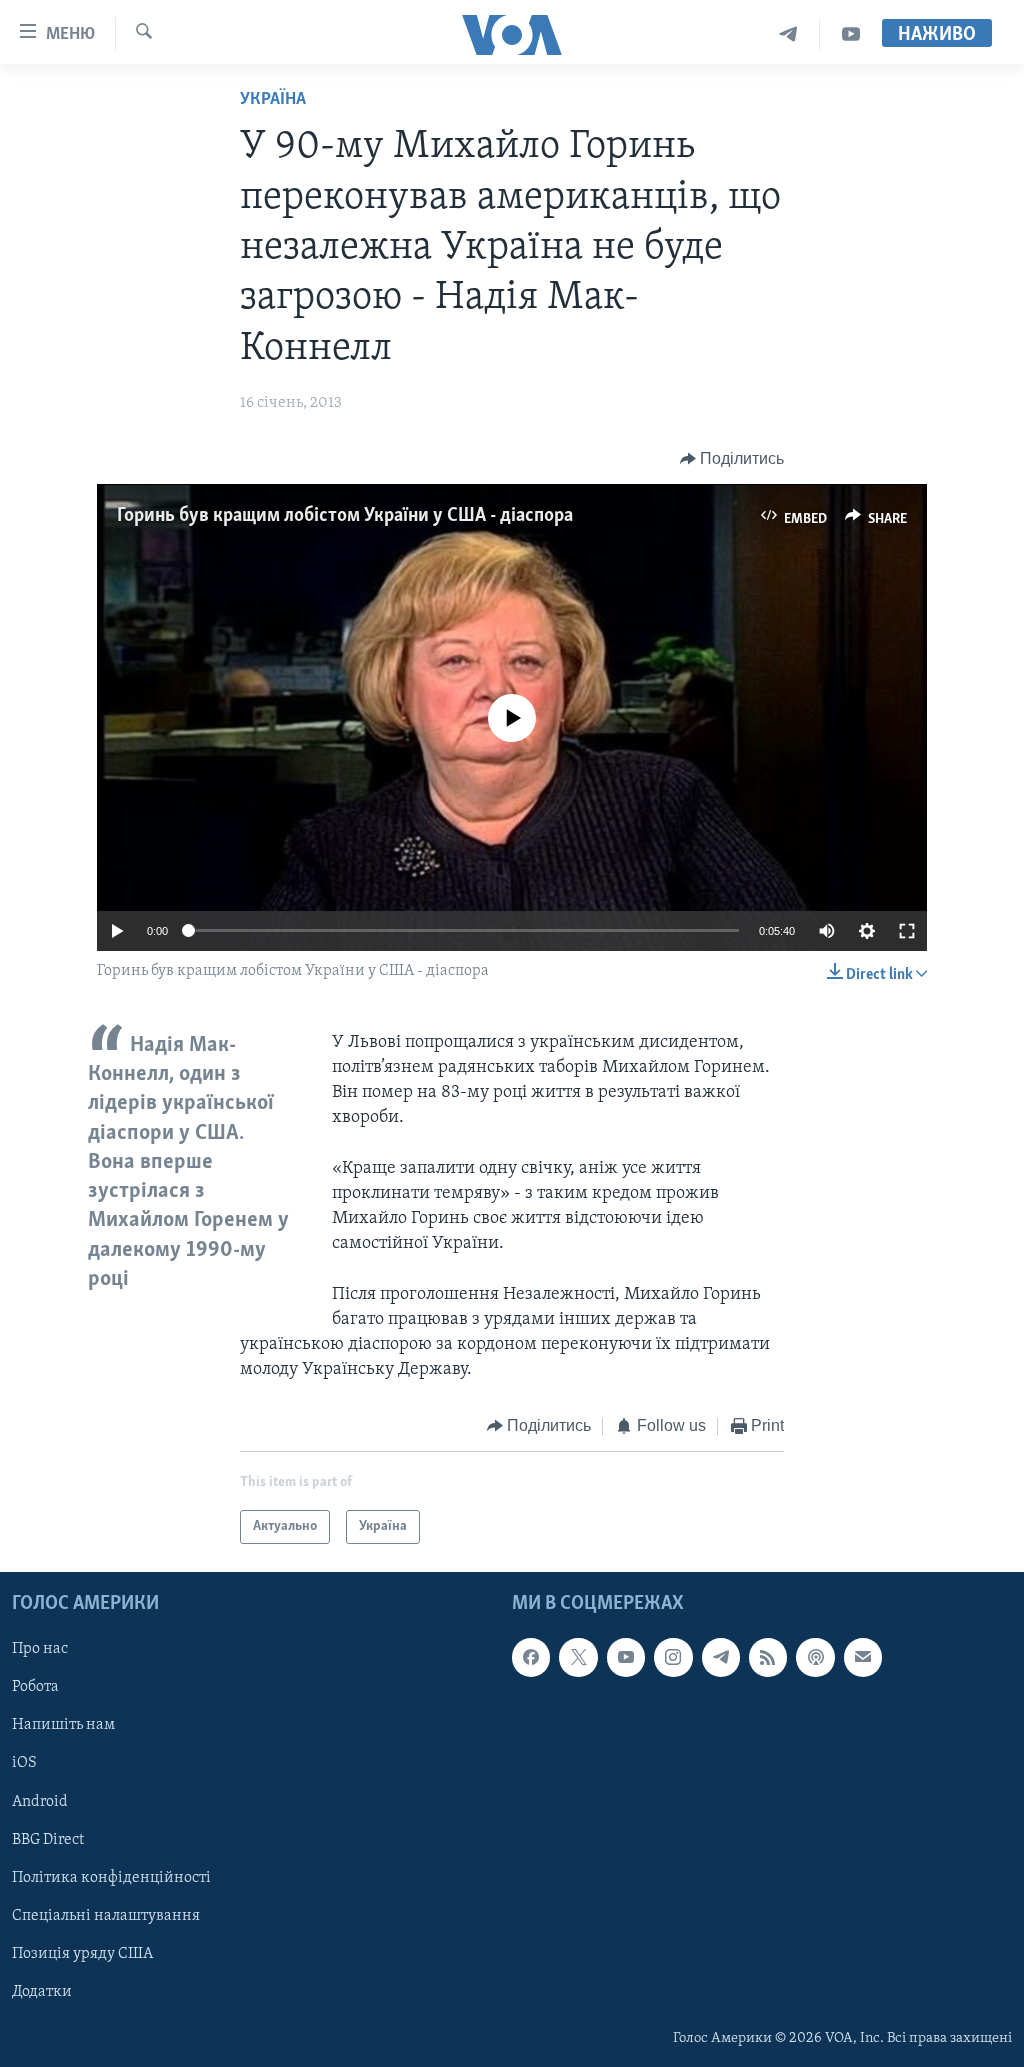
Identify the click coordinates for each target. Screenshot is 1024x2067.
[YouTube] (851, 34)
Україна (273, 100)
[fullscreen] (907, 931)
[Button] (732, 459)
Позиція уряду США (82, 1954)
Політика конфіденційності (111, 1878)
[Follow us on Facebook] (531, 1657)
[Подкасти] (815, 1657)
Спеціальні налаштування (106, 1916)
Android (40, 1802)
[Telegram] (788, 34)
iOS (24, 1764)
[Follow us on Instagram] (673, 1657)
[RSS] (768, 1657)
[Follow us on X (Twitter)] (578, 1657)
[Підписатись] (863, 1657)
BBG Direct (48, 1840)
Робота (35, 1687)
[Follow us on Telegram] (721, 1657)
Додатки (42, 1992)
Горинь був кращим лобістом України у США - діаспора (345, 516)
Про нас (40, 1649)
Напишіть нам (63, 1725)
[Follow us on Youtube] (626, 1657)
